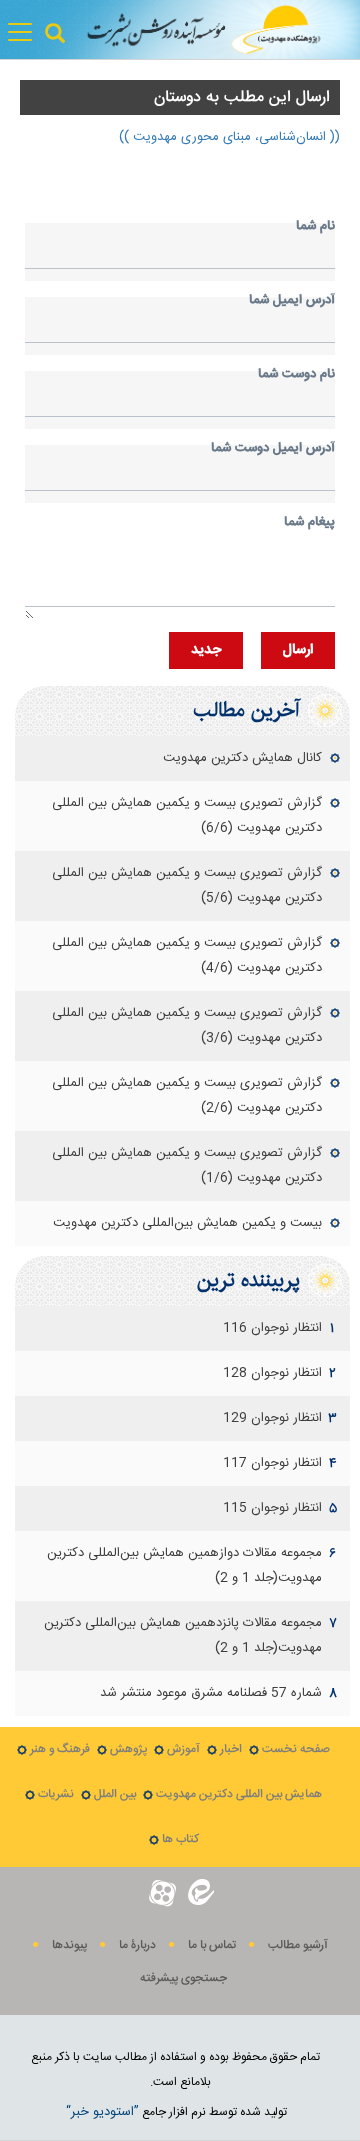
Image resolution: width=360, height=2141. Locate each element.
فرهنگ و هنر (60, 1749)
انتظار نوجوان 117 (272, 1463)
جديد (206, 650)
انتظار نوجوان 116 (272, 1328)
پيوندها (69, 1945)
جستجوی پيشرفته (183, 1978)
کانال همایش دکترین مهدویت (242, 758)
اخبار (231, 1749)
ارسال (298, 650)
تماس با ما (212, 1945)
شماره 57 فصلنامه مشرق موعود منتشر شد (211, 1693)
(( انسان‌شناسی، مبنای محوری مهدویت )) (229, 137)
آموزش (183, 1749)
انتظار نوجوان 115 (272, 1508)
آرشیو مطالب (298, 1945)
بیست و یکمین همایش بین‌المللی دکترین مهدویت (187, 1223)
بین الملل (115, 1794)
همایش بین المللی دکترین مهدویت (239, 1794)
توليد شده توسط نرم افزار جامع (176, 2112)
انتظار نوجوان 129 (272, 1418)
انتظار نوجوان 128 (272, 1373)
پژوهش (128, 1749)
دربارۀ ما (137, 1945)
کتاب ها (180, 1839)
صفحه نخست (296, 1749)
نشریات (56, 1794)
